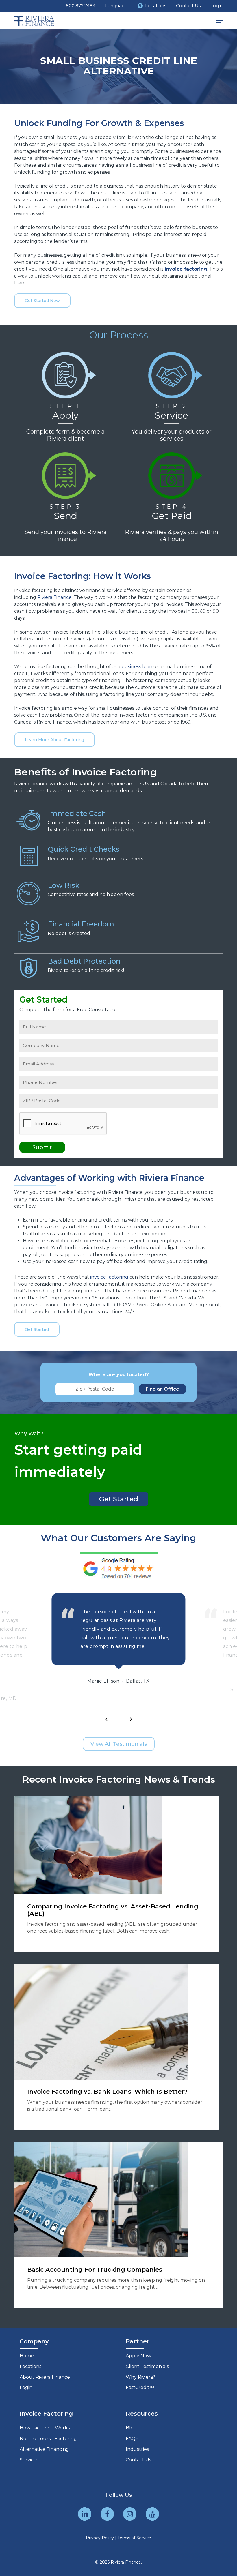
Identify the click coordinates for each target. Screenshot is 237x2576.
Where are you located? (119, 1375)
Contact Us (138, 2460)
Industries (137, 2449)
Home (27, 2356)
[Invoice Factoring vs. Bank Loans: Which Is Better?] (116, 2047)
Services (29, 2460)
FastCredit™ (140, 2387)
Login (26, 2387)
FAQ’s (132, 2439)
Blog (131, 2428)
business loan (137, 667)
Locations (30, 2366)
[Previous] (108, 1719)
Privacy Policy (100, 2538)
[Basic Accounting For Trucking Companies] (119, 2225)
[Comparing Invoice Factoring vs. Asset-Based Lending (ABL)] (116, 1874)
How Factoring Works (45, 2428)
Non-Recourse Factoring (48, 2439)
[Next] (129, 1719)
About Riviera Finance (45, 2377)
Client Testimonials (147, 2366)
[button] (220, 21)
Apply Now (138, 2356)
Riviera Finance (54, 597)
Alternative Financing (44, 2449)
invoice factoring (109, 1277)
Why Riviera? (140, 2377)
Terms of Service (134, 2538)
